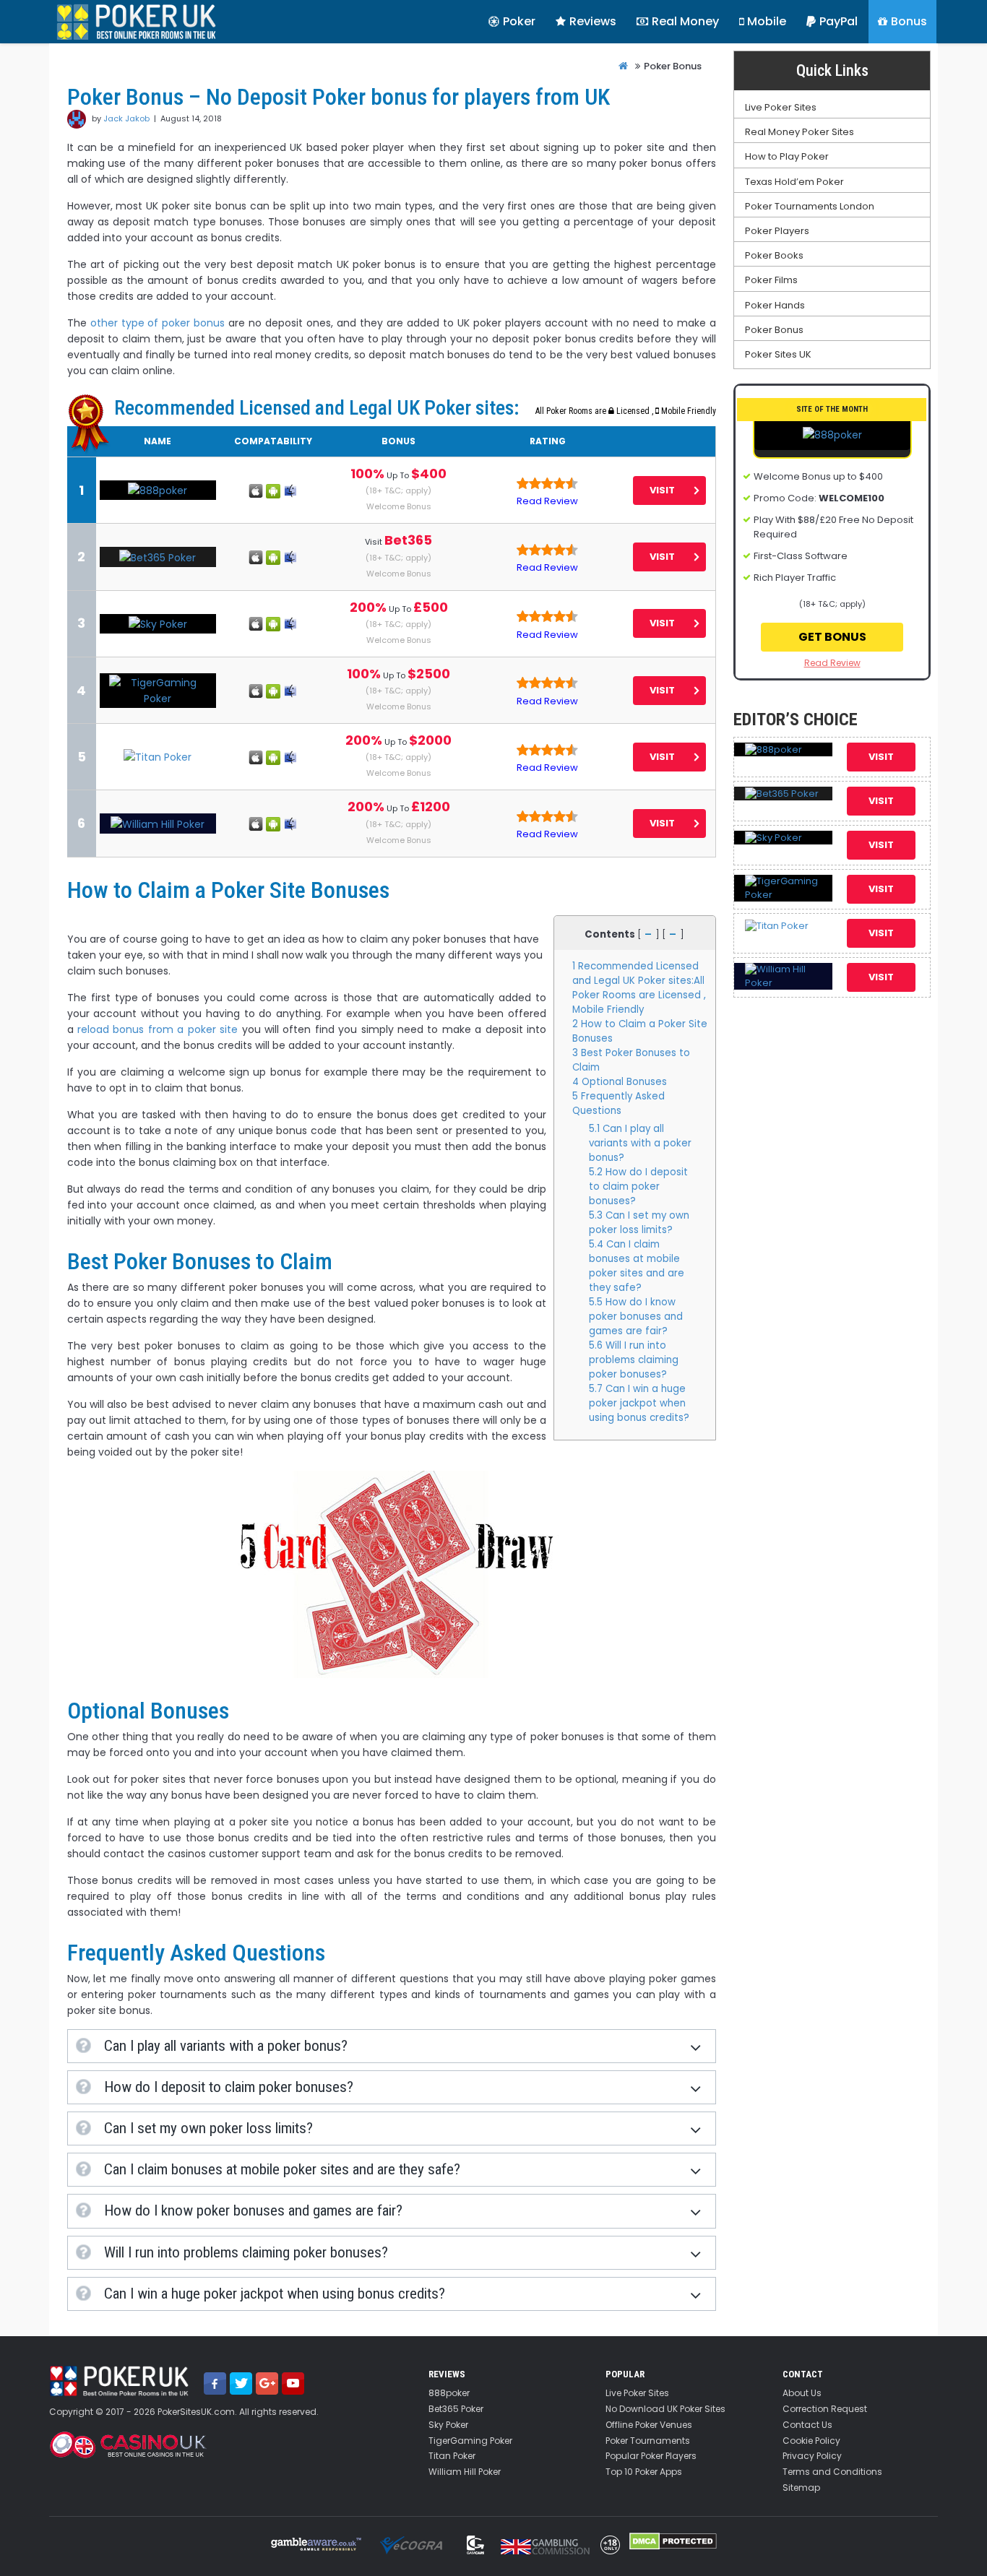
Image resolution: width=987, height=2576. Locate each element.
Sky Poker (448, 2425)
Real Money (685, 21)
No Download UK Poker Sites (665, 2409)
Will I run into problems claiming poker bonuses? (634, 1360)
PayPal (839, 21)
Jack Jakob (126, 118)
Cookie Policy (811, 2441)
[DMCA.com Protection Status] (673, 2541)
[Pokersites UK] (136, 22)
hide (648, 930)
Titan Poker (452, 2456)
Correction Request (825, 2409)
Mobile (767, 21)
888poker (449, 2393)
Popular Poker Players (651, 2456)
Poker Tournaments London (810, 207)
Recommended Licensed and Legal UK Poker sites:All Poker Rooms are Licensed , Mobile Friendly (639, 988)
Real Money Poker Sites (799, 132)
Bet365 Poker (456, 2409)
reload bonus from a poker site (158, 1029)
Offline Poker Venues (649, 2425)
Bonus (909, 21)
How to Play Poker (787, 157)
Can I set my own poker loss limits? (639, 1223)
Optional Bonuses (620, 1082)
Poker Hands (775, 306)
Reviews (593, 21)
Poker (519, 21)
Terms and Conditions (832, 2472)
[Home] (623, 66)
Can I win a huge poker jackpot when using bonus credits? (639, 1403)
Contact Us (807, 2425)
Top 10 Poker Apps (644, 2472)
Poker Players (777, 231)
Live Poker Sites (781, 108)
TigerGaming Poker (470, 2441)
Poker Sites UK (778, 355)
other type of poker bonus (158, 323)
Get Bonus (832, 637)
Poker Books (774, 256)
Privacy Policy (812, 2456)
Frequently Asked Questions (619, 1103)
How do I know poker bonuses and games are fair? (636, 1317)
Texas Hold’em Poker (794, 182)
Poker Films (771, 280)
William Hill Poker (465, 2472)
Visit (662, 490)
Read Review (547, 501)
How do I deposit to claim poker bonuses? (638, 1187)
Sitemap (801, 2488)
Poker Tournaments (648, 2441)
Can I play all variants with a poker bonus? (640, 1143)
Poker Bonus (774, 330)
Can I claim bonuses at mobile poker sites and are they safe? (637, 1266)
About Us (802, 2393)
